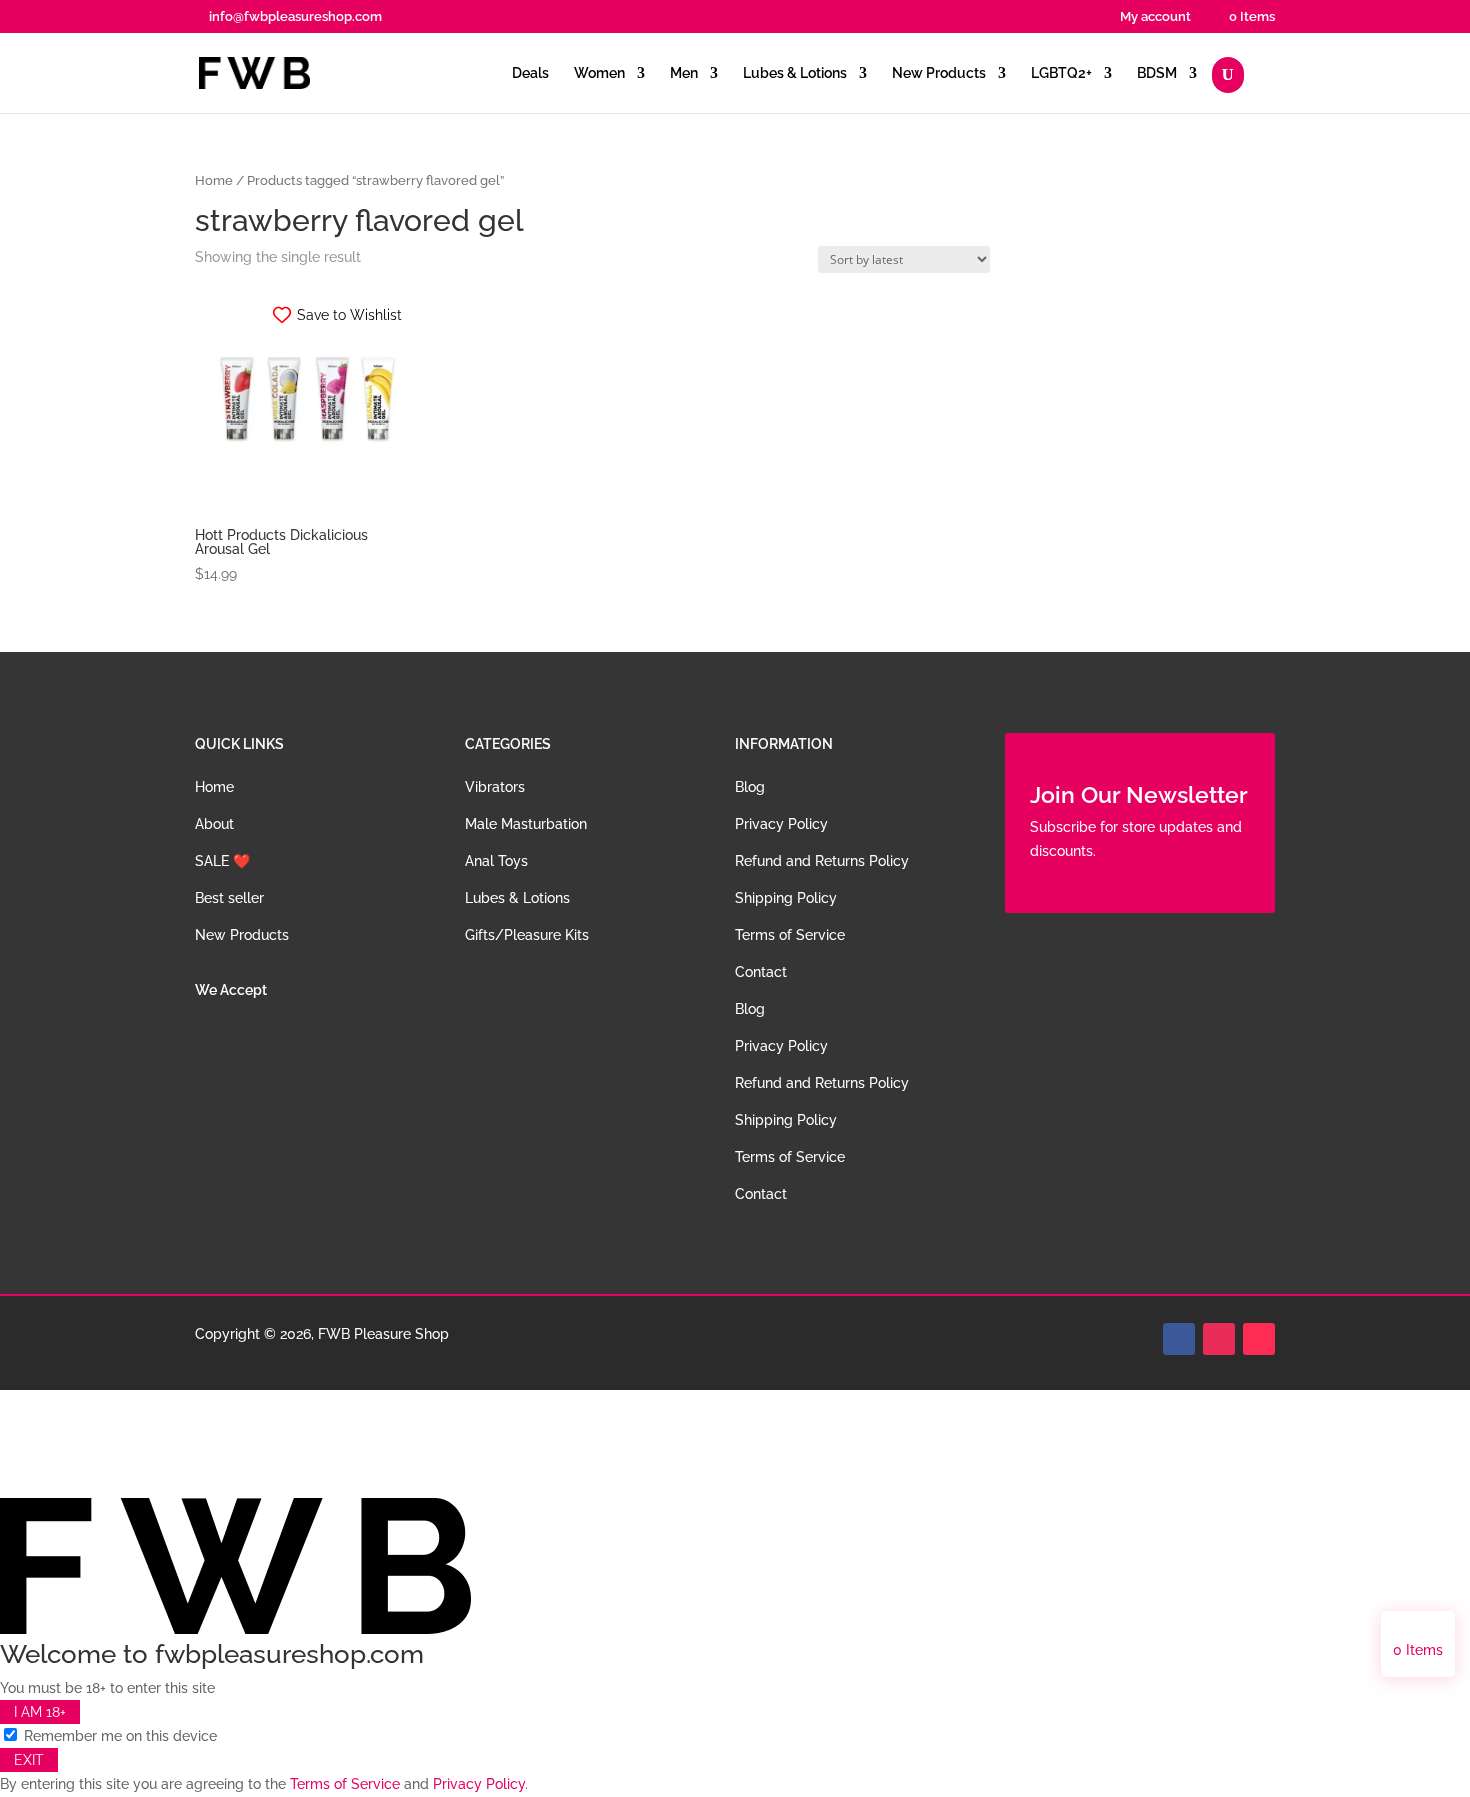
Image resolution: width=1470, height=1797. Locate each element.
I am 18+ (40, 1712)
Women (599, 73)
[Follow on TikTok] (1259, 1339)
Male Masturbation (526, 824)
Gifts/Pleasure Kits (527, 935)
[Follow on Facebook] (1179, 1339)
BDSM (1157, 73)
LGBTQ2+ (1061, 73)
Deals (530, 73)
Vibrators (495, 787)
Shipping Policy (786, 898)
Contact (761, 972)
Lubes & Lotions (795, 73)
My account (1155, 17)
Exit (29, 1760)
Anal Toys (496, 861)
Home (214, 180)
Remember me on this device (118, 1736)
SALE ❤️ (222, 861)
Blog (750, 787)
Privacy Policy (781, 824)
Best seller (229, 898)
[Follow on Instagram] (1219, 1339)
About (214, 824)
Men (684, 73)
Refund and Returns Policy (822, 861)
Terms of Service (790, 935)
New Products (939, 73)
